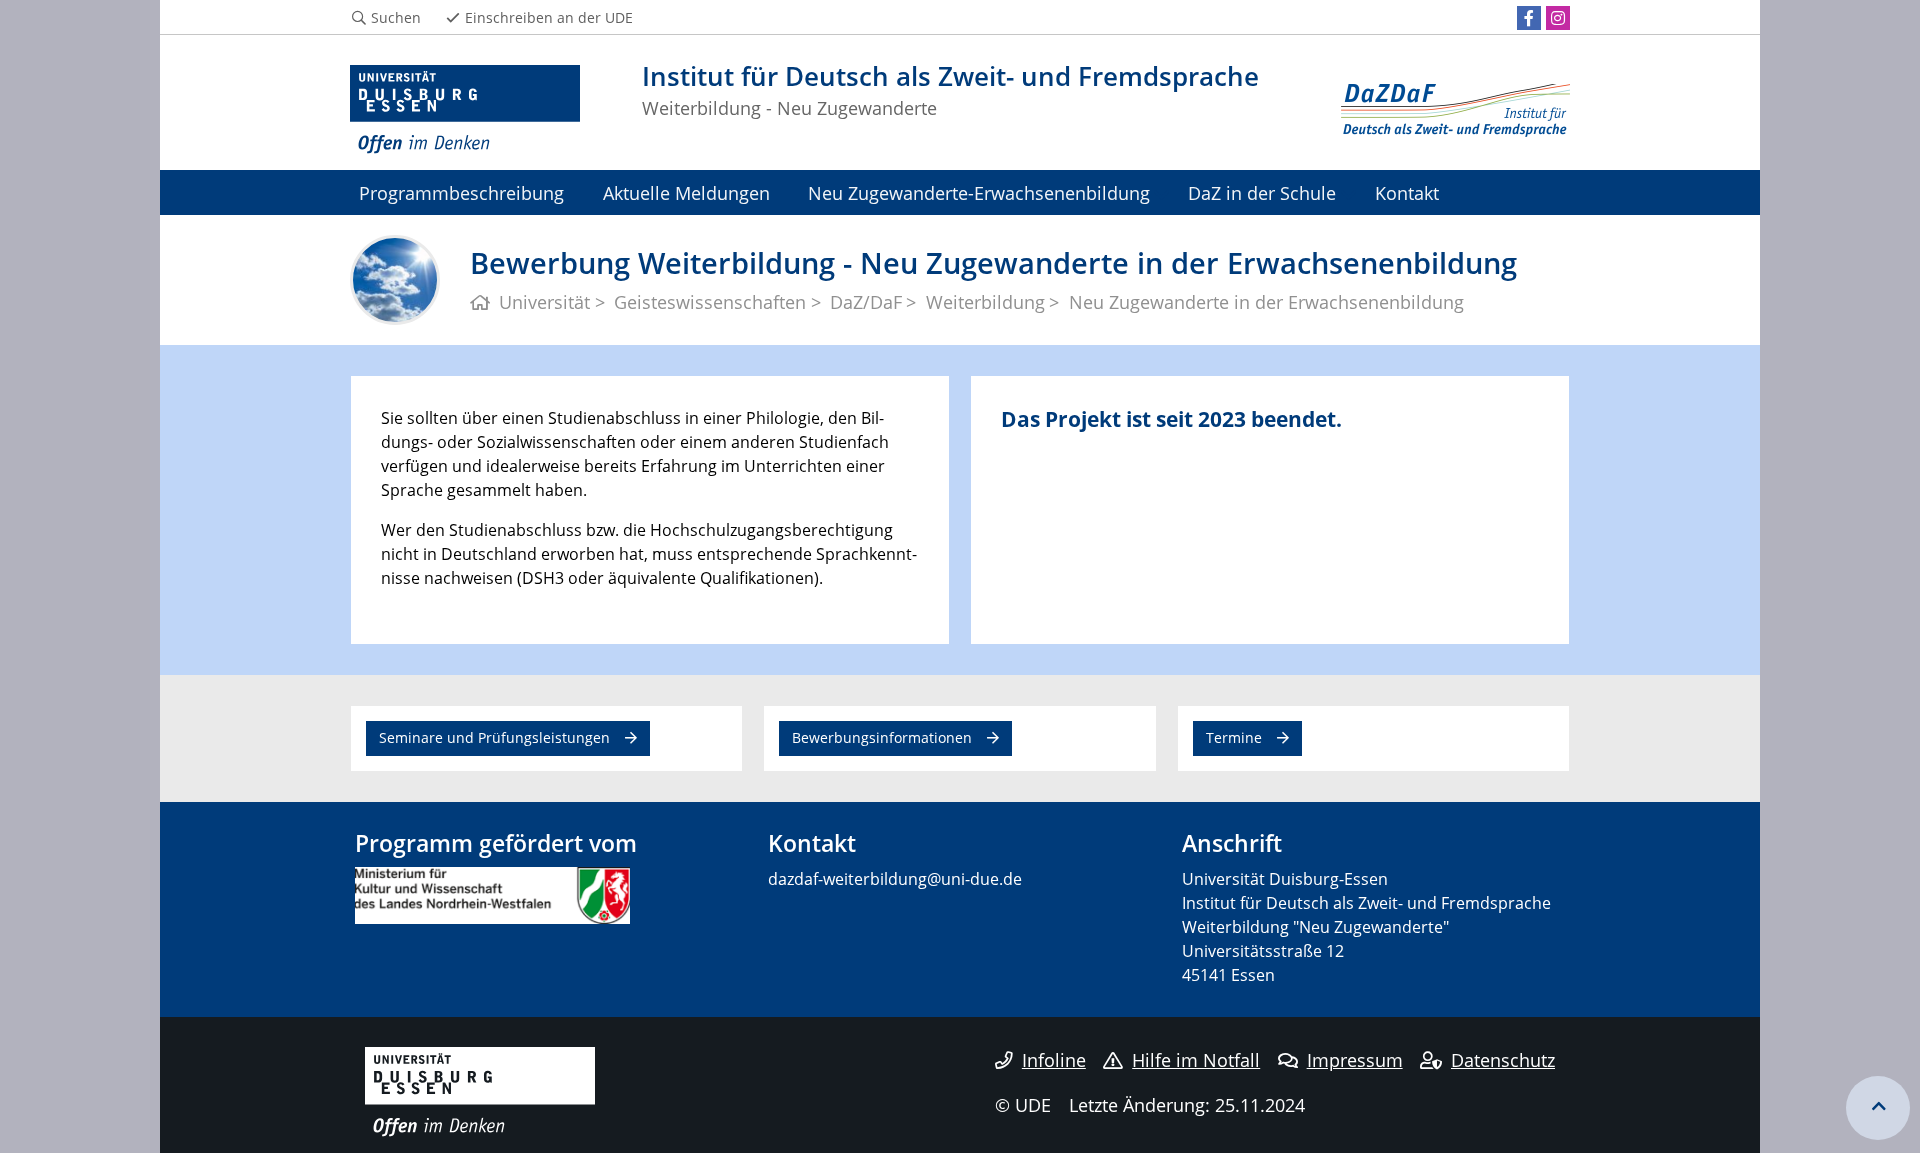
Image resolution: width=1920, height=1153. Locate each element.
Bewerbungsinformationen (882, 737)
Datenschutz (1503, 1060)
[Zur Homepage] (465, 110)
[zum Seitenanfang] (1878, 1108)
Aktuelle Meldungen (686, 192)
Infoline (1054, 1060)
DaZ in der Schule (1262, 192)
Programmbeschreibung (461, 192)
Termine (1234, 737)
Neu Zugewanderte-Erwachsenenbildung (979, 192)
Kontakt (1407, 192)
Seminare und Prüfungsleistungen (494, 737)
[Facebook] (1529, 18)
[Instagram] (1558, 18)
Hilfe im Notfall (1196, 1060)
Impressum (1355, 1060)
